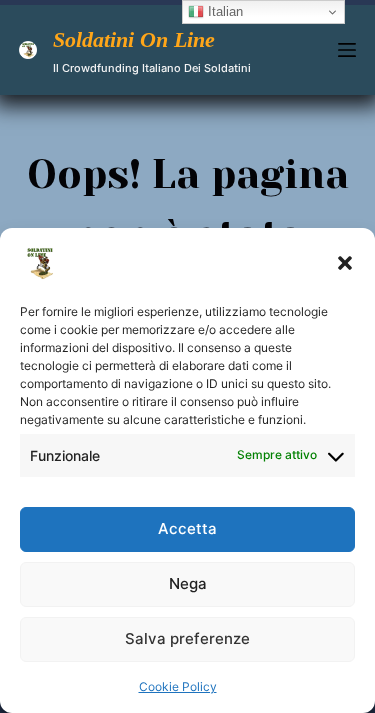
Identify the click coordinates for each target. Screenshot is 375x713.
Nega (188, 583)
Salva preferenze (187, 638)
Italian (223, 11)
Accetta (187, 528)
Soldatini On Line (134, 39)
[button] (345, 263)
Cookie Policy (178, 686)
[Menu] (347, 50)
